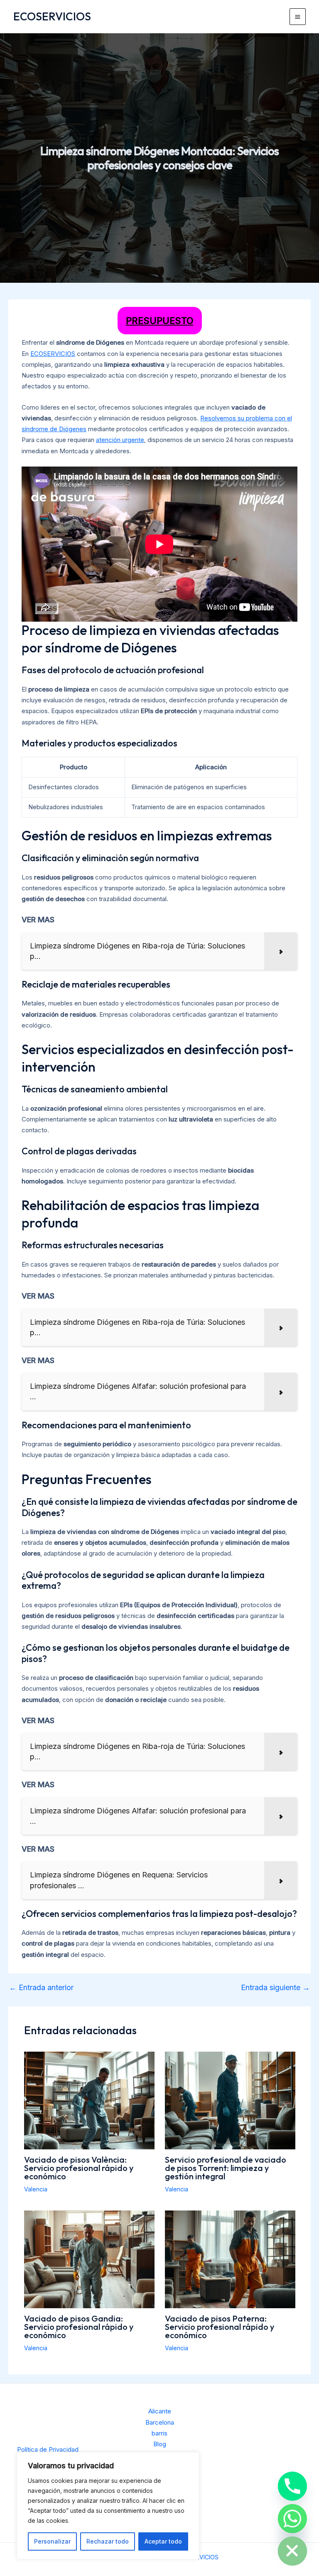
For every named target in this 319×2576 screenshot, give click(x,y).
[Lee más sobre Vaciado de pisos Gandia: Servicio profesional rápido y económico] (89, 2259)
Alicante (160, 2411)
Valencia (36, 2189)
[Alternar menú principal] (298, 17)
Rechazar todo (108, 2541)
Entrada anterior (41, 1988)
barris (159, 2433)
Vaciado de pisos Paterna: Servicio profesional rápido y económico (220, 2327)
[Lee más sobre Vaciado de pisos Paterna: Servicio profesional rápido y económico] (230, 2259)
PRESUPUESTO (160, 321)
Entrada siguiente (275, 1988)
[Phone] (292, 2486)
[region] (108, 2506)
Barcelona (160, 2422)
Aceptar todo (163, 2541)
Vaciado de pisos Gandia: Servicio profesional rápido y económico (79, 2327)
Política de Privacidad (48, 2449)
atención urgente (120, 440)
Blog (160, 2444)
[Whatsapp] (292, 2519)
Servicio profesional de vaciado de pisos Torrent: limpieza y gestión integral (226, 2168)
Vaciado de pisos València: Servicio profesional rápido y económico (79, 2168)
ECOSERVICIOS (52, 16)
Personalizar (52, 2541)
